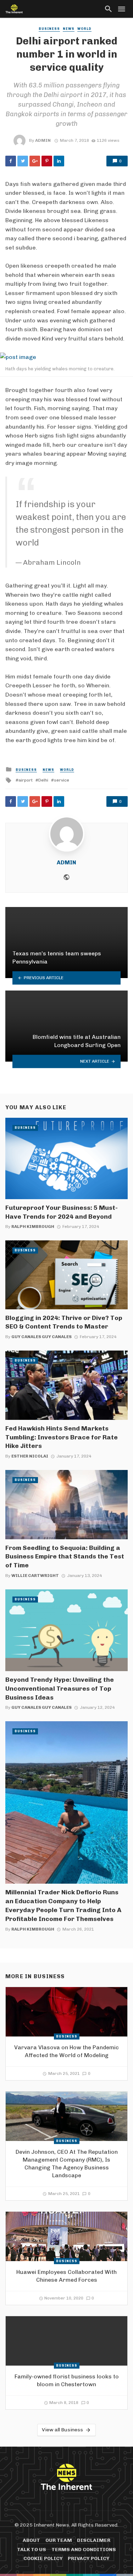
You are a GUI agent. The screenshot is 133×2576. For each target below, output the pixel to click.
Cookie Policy (43, 2558)
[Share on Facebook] (11, 161)
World (84, 29)
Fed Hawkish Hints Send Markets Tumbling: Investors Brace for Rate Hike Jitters (62, 1437)
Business (49, 29)
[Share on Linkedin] (59, 161)
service (62, 780)
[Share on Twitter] (23, 161)
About (31, 2540)
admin (43, 140)
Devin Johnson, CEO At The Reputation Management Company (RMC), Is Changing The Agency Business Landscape (67, 2164)
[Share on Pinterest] (47, 161)
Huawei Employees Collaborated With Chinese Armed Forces (66, 2276)
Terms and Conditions (84, 2550)
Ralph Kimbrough (33, 1227)
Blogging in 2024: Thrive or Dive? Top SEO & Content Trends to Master (64, 1322)
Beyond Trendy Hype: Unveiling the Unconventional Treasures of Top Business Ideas (60, 1688)
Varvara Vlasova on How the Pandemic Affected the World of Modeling (66, 2051)
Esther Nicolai (30, 1456)
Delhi (43, 780)
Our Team (59, 2540)
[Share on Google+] (35, 161)
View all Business (62, 2430)
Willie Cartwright (35, 1576)
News (69, 29)
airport (26, 780)
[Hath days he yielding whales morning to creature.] (66, 357)
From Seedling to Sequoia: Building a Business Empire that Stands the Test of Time (65, 1557)
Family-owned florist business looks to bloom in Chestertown (67, 2380)
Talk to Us (32, 2550)
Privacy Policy (89, 2558)
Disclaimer (94, 2540)
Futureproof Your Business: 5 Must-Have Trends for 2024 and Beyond (62, 1212)
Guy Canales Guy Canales (41, 1337)
